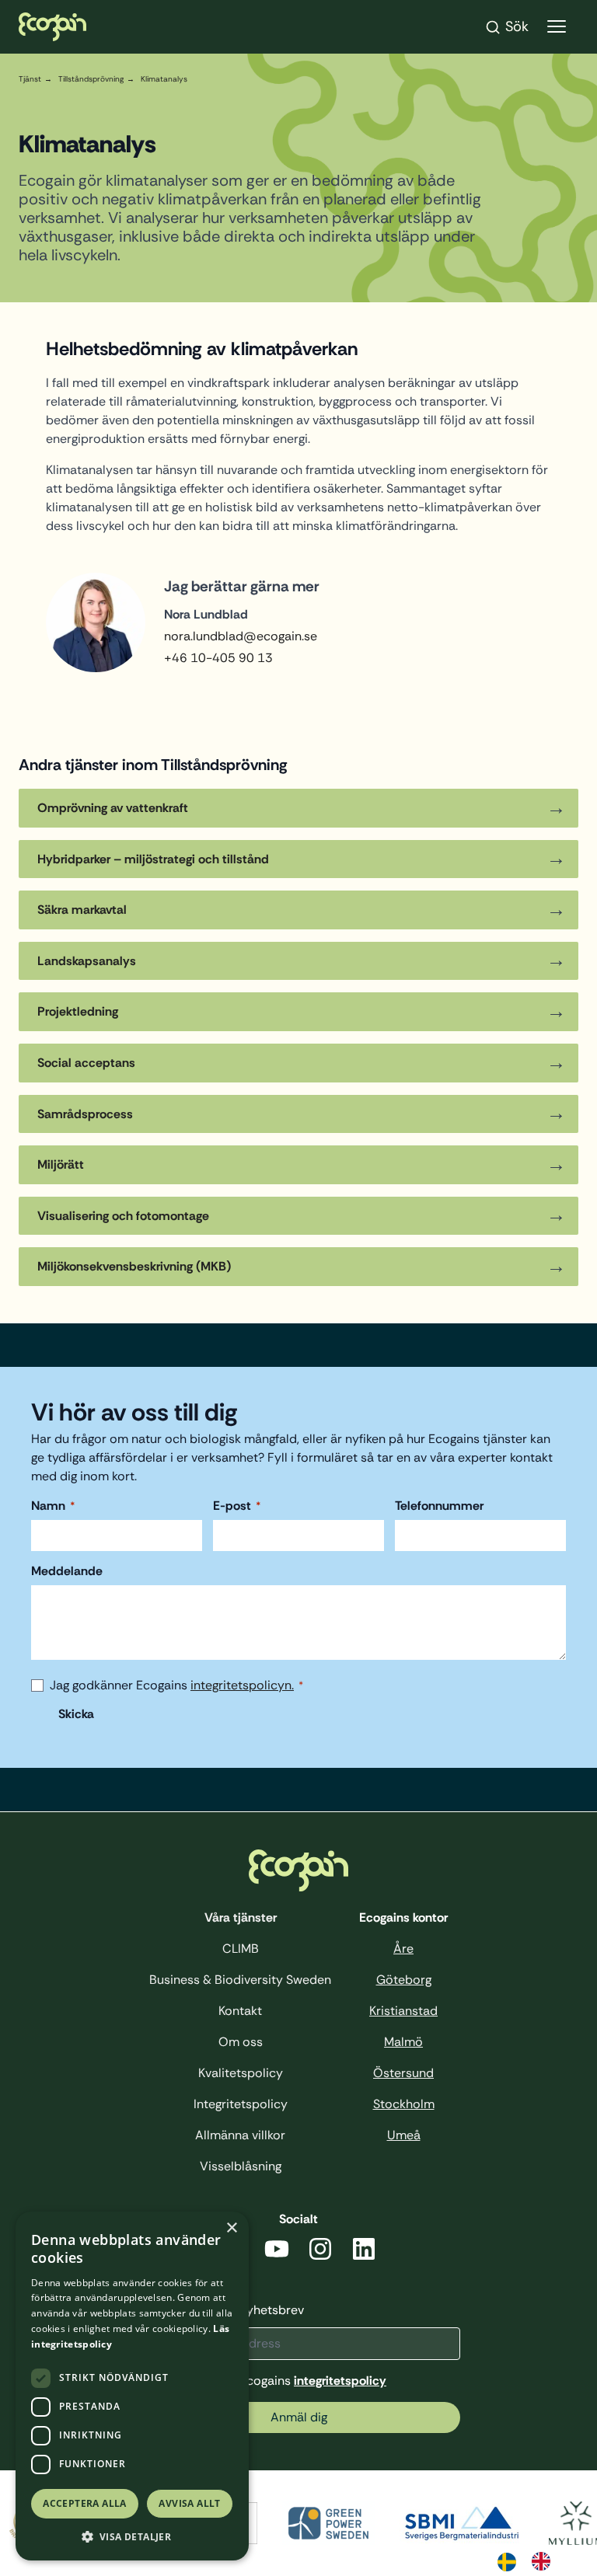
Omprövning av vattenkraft (113, 808)
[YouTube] (277, 2252)
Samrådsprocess (85, 1114)
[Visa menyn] (557, 27)
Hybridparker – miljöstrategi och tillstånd (153, 859)
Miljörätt (61, 1164)
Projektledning (78, 1011)
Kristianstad (403, 2011)
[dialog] (132, 2386)
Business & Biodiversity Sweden (240, 1980)
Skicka (76, 1714)
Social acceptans (89, 1063)
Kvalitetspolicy (241, 2073)
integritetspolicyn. (242, 1685)
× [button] (231, 2228)
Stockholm (404, 2104)
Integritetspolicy (241, 2104)
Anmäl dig (299, 2417)
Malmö (403, 2042)
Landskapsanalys (87, 961)
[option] (545, 2561)
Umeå (404, 2135)
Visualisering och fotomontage (125, 1216)
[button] (132, 2537)
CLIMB (241, 1949)
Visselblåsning (241, 2166)
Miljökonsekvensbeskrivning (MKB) (136, 1266)
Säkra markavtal (82, 910)
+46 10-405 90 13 (218, 658)
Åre (403, 1949)
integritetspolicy (340, 2381)
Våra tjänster (241, 1917)
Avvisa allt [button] (189, 2503)
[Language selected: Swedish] (532, 2560)
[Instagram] (320, 2252)
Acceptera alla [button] (85, 2503)
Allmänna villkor (240, 2135)
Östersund (403, 2073)
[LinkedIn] (364, 2252)
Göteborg (404, 1980)
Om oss (241, 2042)
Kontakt (240, 2011)
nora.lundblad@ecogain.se (241, 636)
